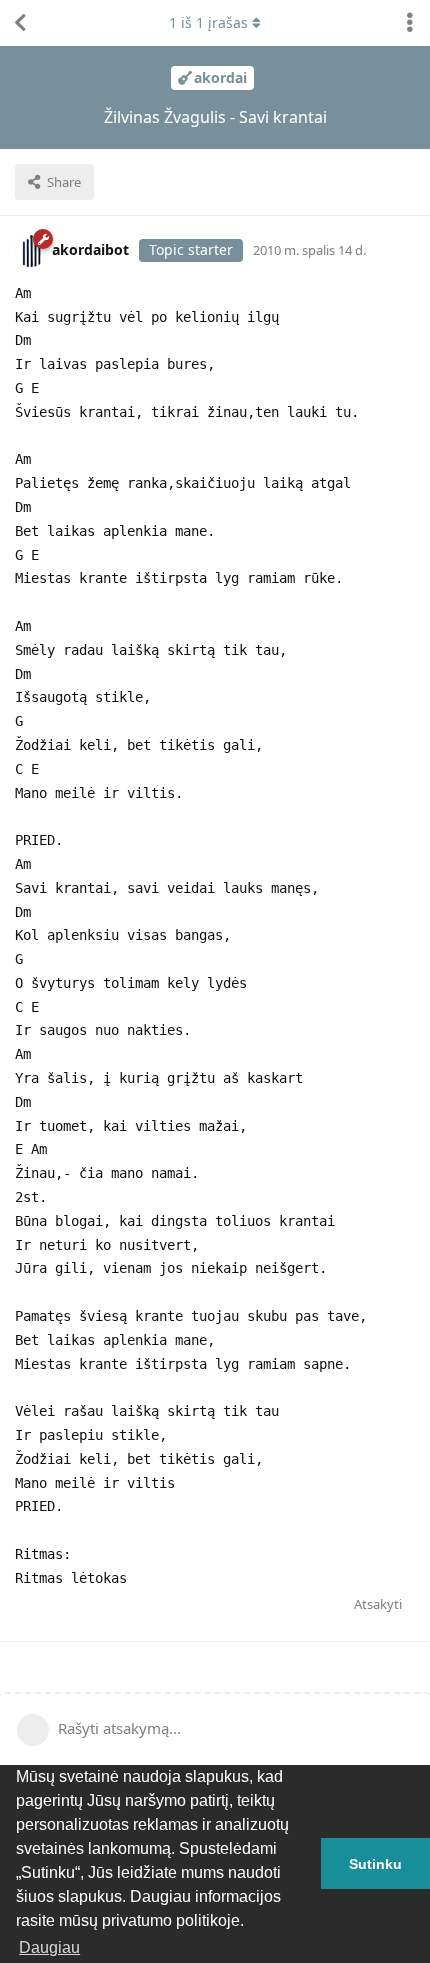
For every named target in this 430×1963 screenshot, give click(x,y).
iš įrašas (208, 22)
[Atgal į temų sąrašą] (20, 23)
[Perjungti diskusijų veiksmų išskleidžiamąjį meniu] (410, 23)
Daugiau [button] (49, 1947)
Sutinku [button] (375, 1864)
